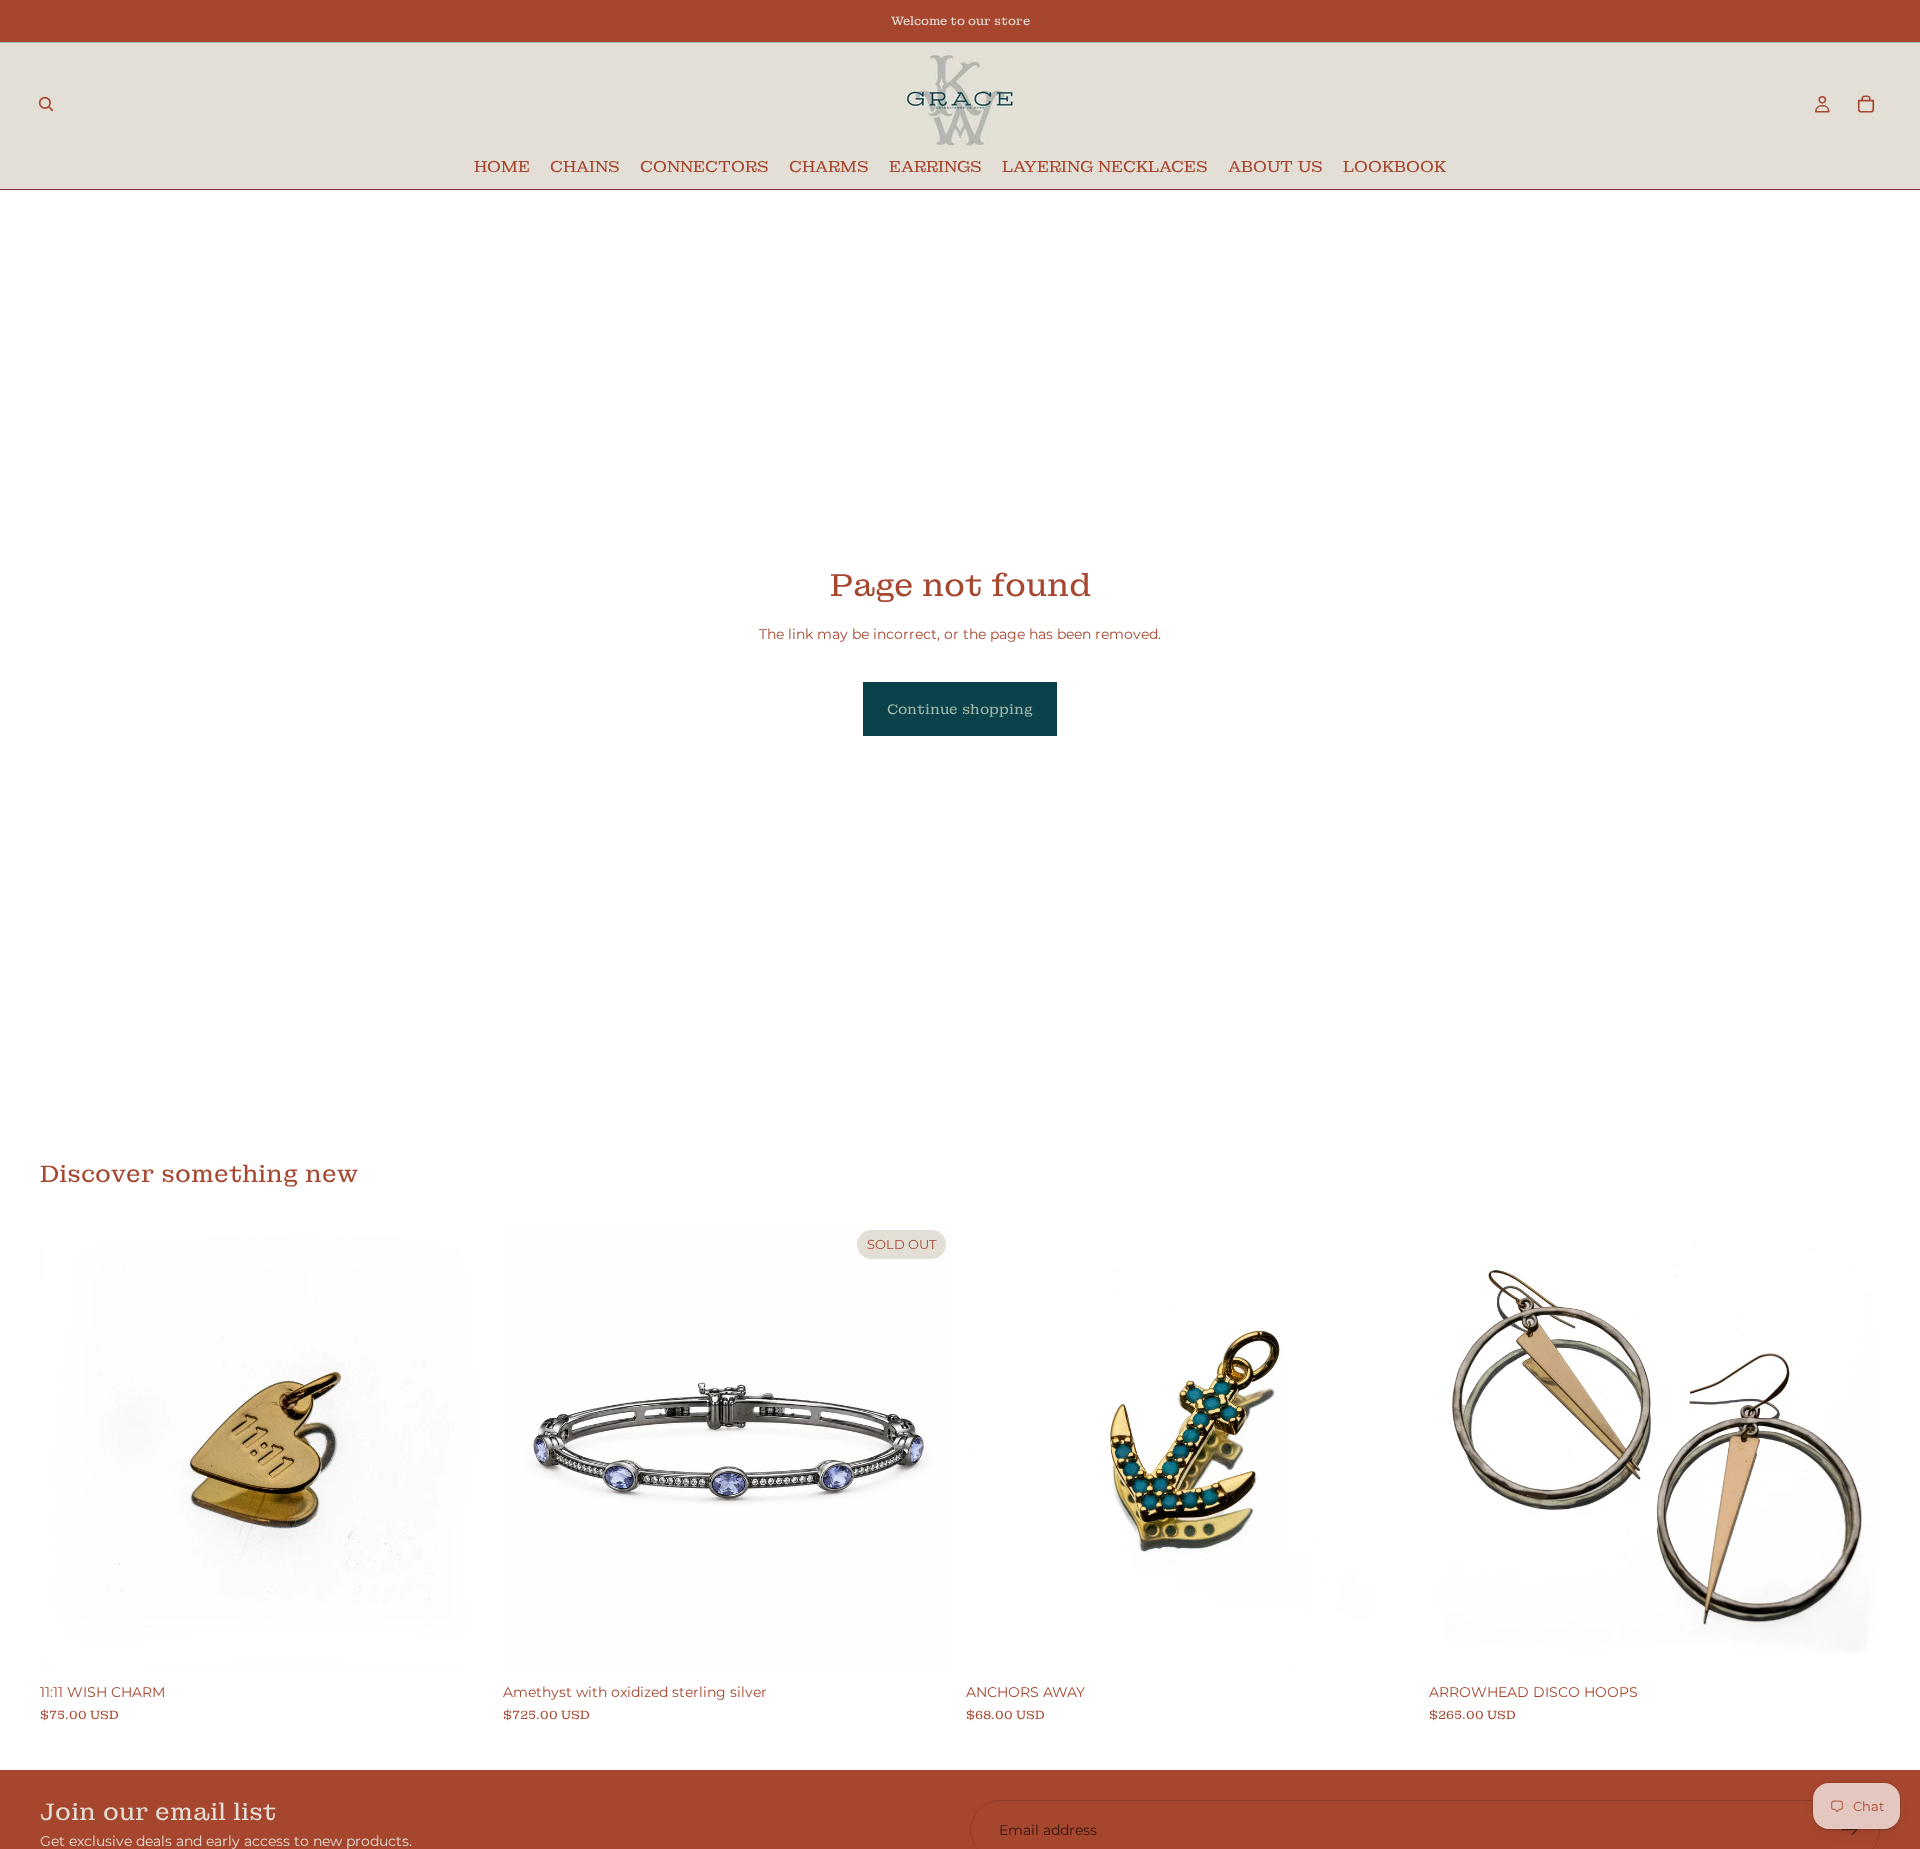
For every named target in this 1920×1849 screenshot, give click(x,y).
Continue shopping (960, 709)
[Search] (46, 104)
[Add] (460, 1643)
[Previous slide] (1459, 1448)
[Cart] (1866, 104)
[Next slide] (1850, 1448)
